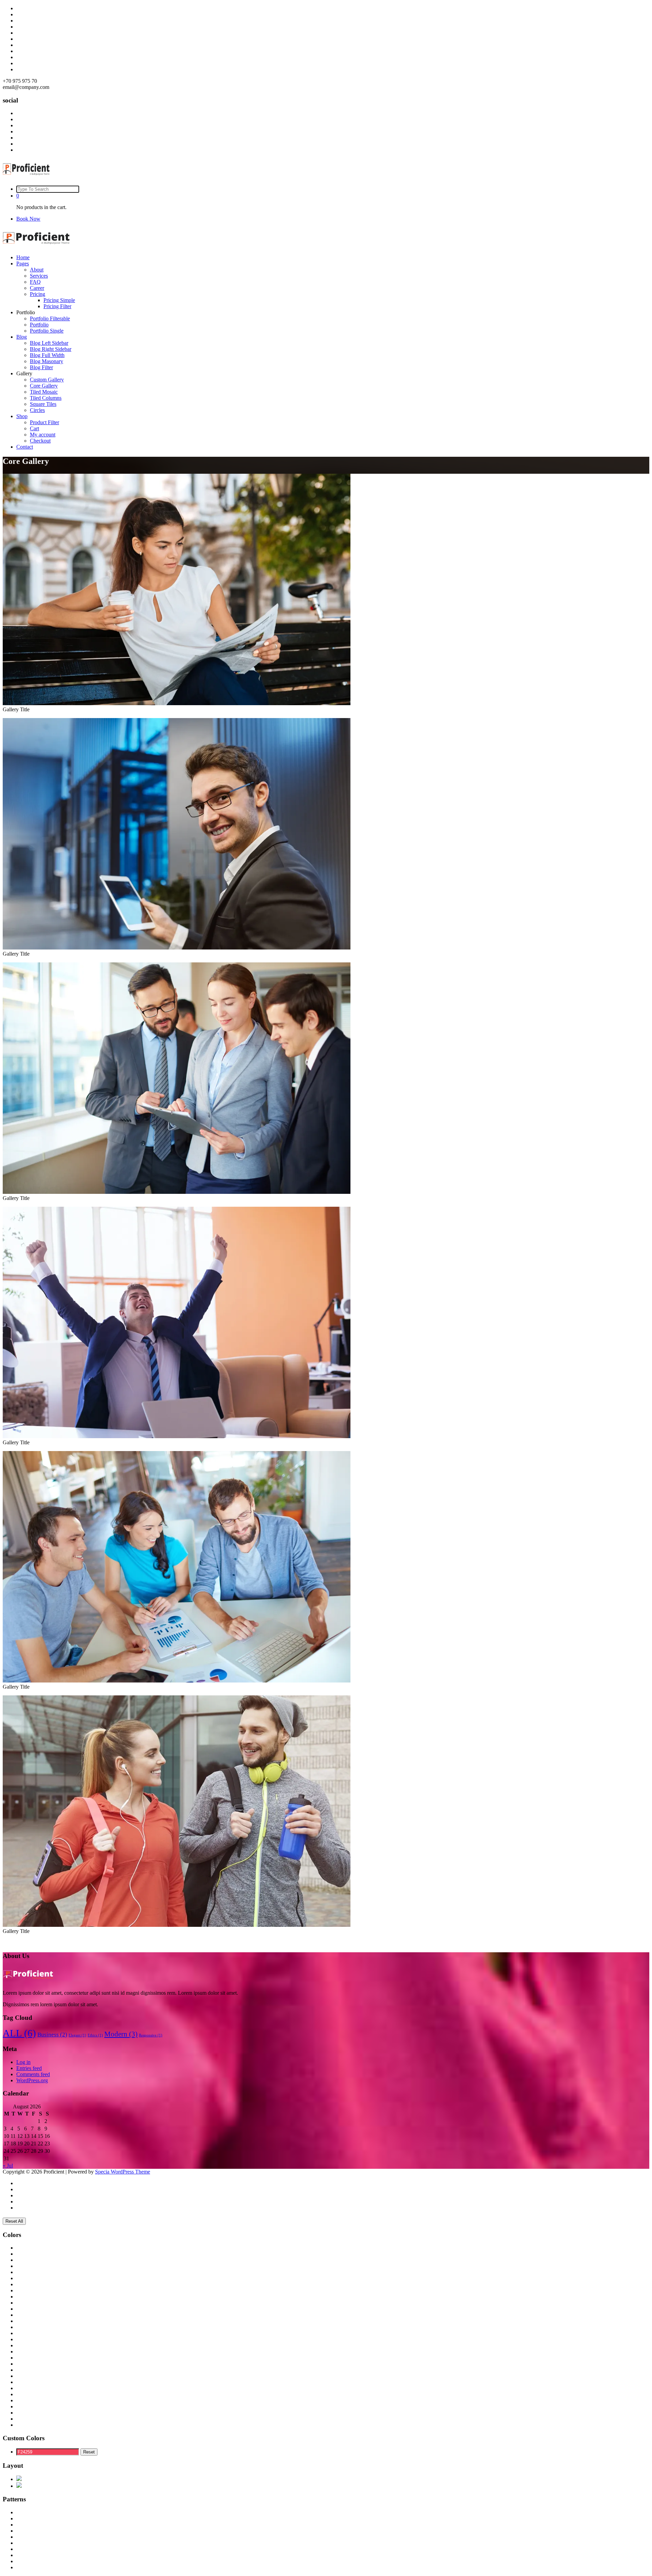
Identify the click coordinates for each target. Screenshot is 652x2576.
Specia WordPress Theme (123, 2172)
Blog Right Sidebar (51, 349)
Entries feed (29, 2068)
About (37, 270)
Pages (23, 264)
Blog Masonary (47, 361)
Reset (89, 2452)
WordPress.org (32, 2080)
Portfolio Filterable (50, 318)
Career (37, 288)
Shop (22, 416)
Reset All (14, 2221)
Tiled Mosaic (44, 392)
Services (39, 276)
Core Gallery (44, 386)
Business (52, 2035)
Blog (22, 337)
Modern (121, 2034)
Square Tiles (43, 404)
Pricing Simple (59, 300)
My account (43, 435)
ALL (19, 2033)
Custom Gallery (47, 380)
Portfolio (39, 325)
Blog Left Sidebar (49, 343)
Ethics (95, 2035)
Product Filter (44, 422)
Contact (25, 447)
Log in (23, 2062)
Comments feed (33, 2074)
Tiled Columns (46, 398)
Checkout (40, 441)
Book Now (28, 219)
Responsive (151, 2035)
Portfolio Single (47, 331)
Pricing (38, 294)
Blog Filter (41, 367)
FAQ (35, 282)
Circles (37, 410)
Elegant (77, 2035)
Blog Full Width (47, 355)
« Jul (8, 2166)
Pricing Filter (57, 306)
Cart (34, 428)
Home (23, 257)
